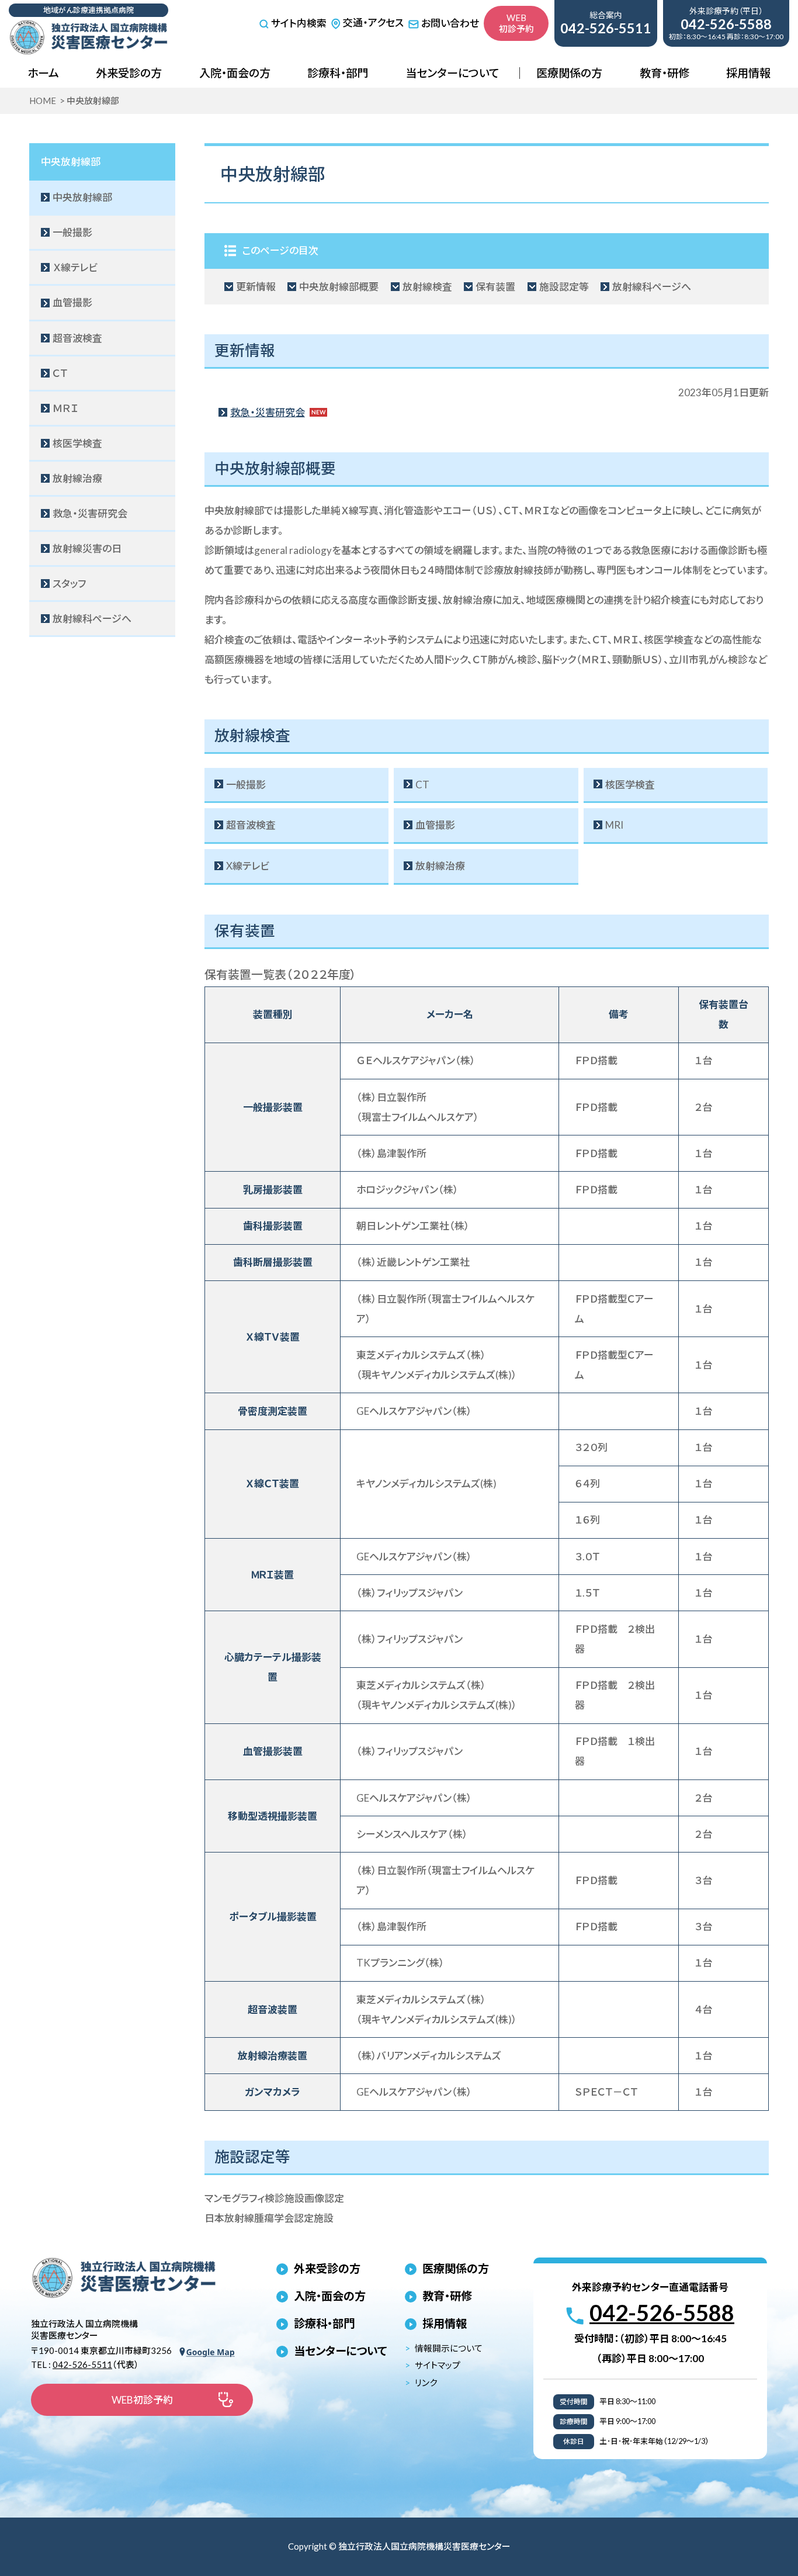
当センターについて (452, 73)
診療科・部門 (338, 73)
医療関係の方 (569, 73)
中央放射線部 (71, 162)
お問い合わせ (450, 23)
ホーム (43, 73)
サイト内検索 (299, 24)
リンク (426, 2383)
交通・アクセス (373, 22)
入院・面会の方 (235, 73)
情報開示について (449, 2348)
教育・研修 (665, 73)
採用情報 (748, 73)
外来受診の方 (129, 73)
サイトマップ (438, 2365)
